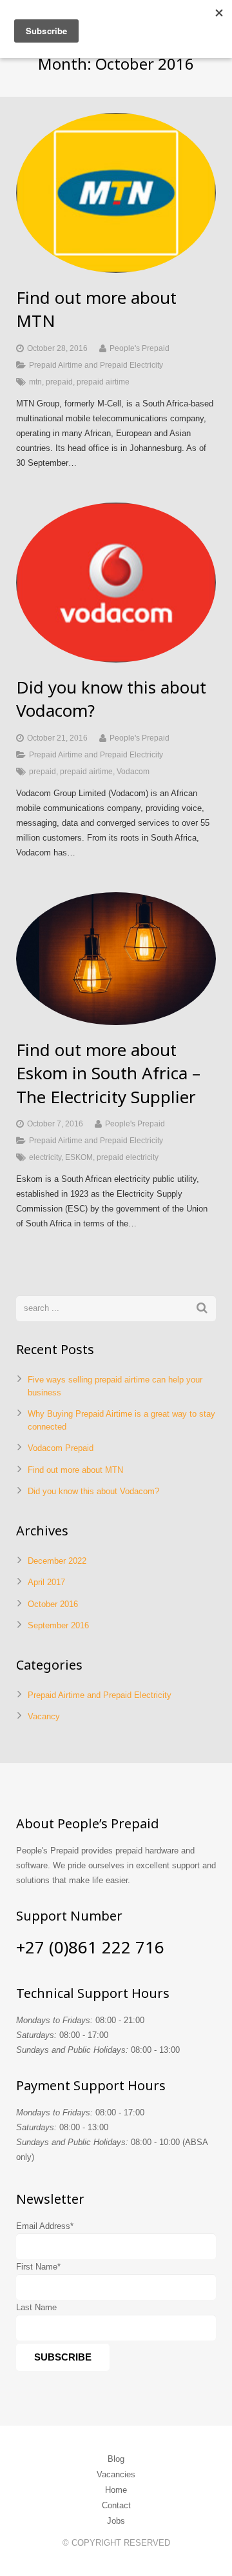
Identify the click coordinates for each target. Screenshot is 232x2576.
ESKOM (79, 1157)
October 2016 (53, 1604)
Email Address (45, 2226)
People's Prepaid (140, 348)
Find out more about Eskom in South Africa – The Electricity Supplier (108, 1073)
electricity (45, 1157)
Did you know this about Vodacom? (93, 1491)
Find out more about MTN (75, 1470)
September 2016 (58, 1625)
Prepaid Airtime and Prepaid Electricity (96, 365)
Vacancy (44, 1716)
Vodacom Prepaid (61, 1448)
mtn (35, 382)
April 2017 (46, 1582)
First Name (38, 2267)
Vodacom (133, 771)
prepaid (59, 382)
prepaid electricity (128, 1157)
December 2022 (57, 1561)
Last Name (36, 2307)
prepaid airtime (103, 382)
